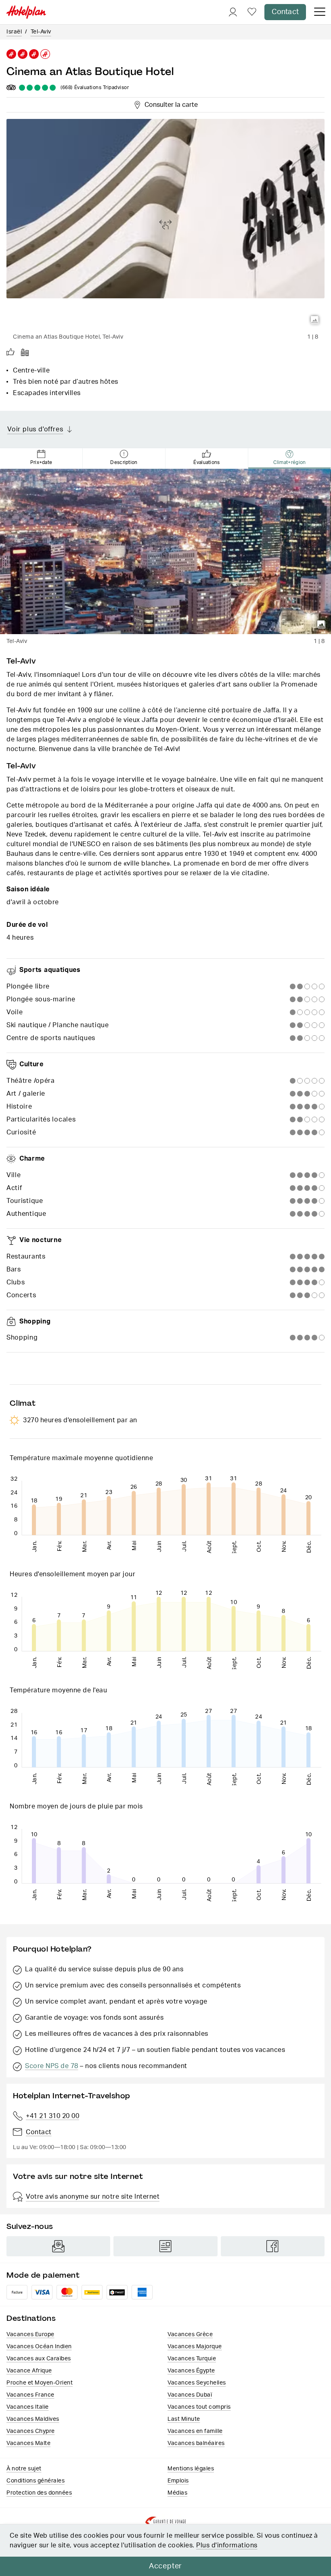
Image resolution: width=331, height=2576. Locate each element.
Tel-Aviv (41, 32)
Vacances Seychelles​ (197, 2383)
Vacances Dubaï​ (190, 2395)
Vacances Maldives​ (33, 2419)
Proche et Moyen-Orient (40, 2383)
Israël (14, 32)
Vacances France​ (30, 2395)
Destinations (31, 2318)
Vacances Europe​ (30, 2335)
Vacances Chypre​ (31, 2431)
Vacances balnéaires (196, 2443)
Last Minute (184, 2419)
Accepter (165, 2566)
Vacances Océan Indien (39, 2347)
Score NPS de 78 (52, 2066)
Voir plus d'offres (35, 429)
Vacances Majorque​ (195, 2347)
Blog (165, 2246)
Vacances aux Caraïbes (39, 2359)
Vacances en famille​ (195, 2431)
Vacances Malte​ (28, 2443)
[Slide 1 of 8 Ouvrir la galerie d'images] (165, 224)
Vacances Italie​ (28, 2407)
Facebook (273, 2246)
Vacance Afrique (29, 2371)
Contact (285, 12)
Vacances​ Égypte (191, 2371)
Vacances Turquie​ (192, 2359)
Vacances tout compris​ (199, 2407)
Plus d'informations (227, 2545)
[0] (252, 12)
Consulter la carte (170, 104)
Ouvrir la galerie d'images (315, 320)
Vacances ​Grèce (190, 2335)
